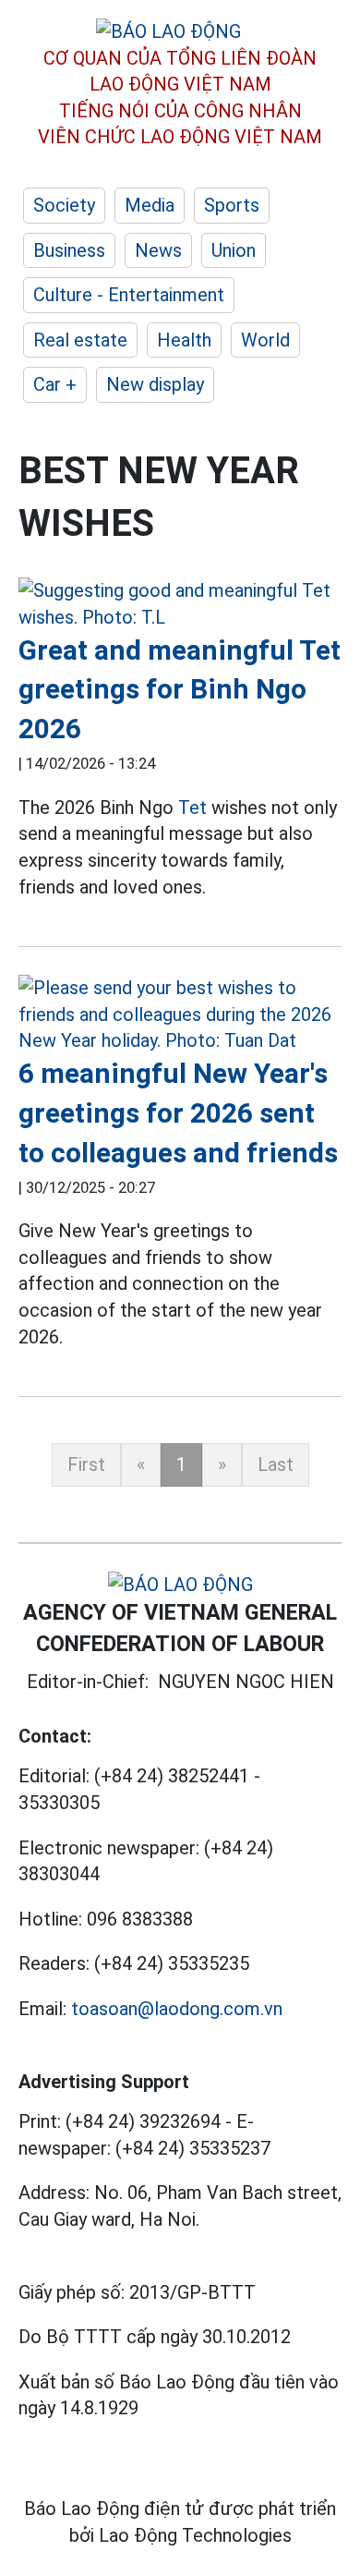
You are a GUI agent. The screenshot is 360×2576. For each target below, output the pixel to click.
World (265, 340)
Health (184, 340)
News (158, 250)
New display (155, 384)
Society (64, 205)
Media (150, 205)
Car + (55, 384)
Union (234, 250)
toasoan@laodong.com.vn (177, 2009)
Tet (192, 808)
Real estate (80, 340)
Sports (232, 205)
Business (69, 250)
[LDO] (180, 604)
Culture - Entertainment (129, 295)
